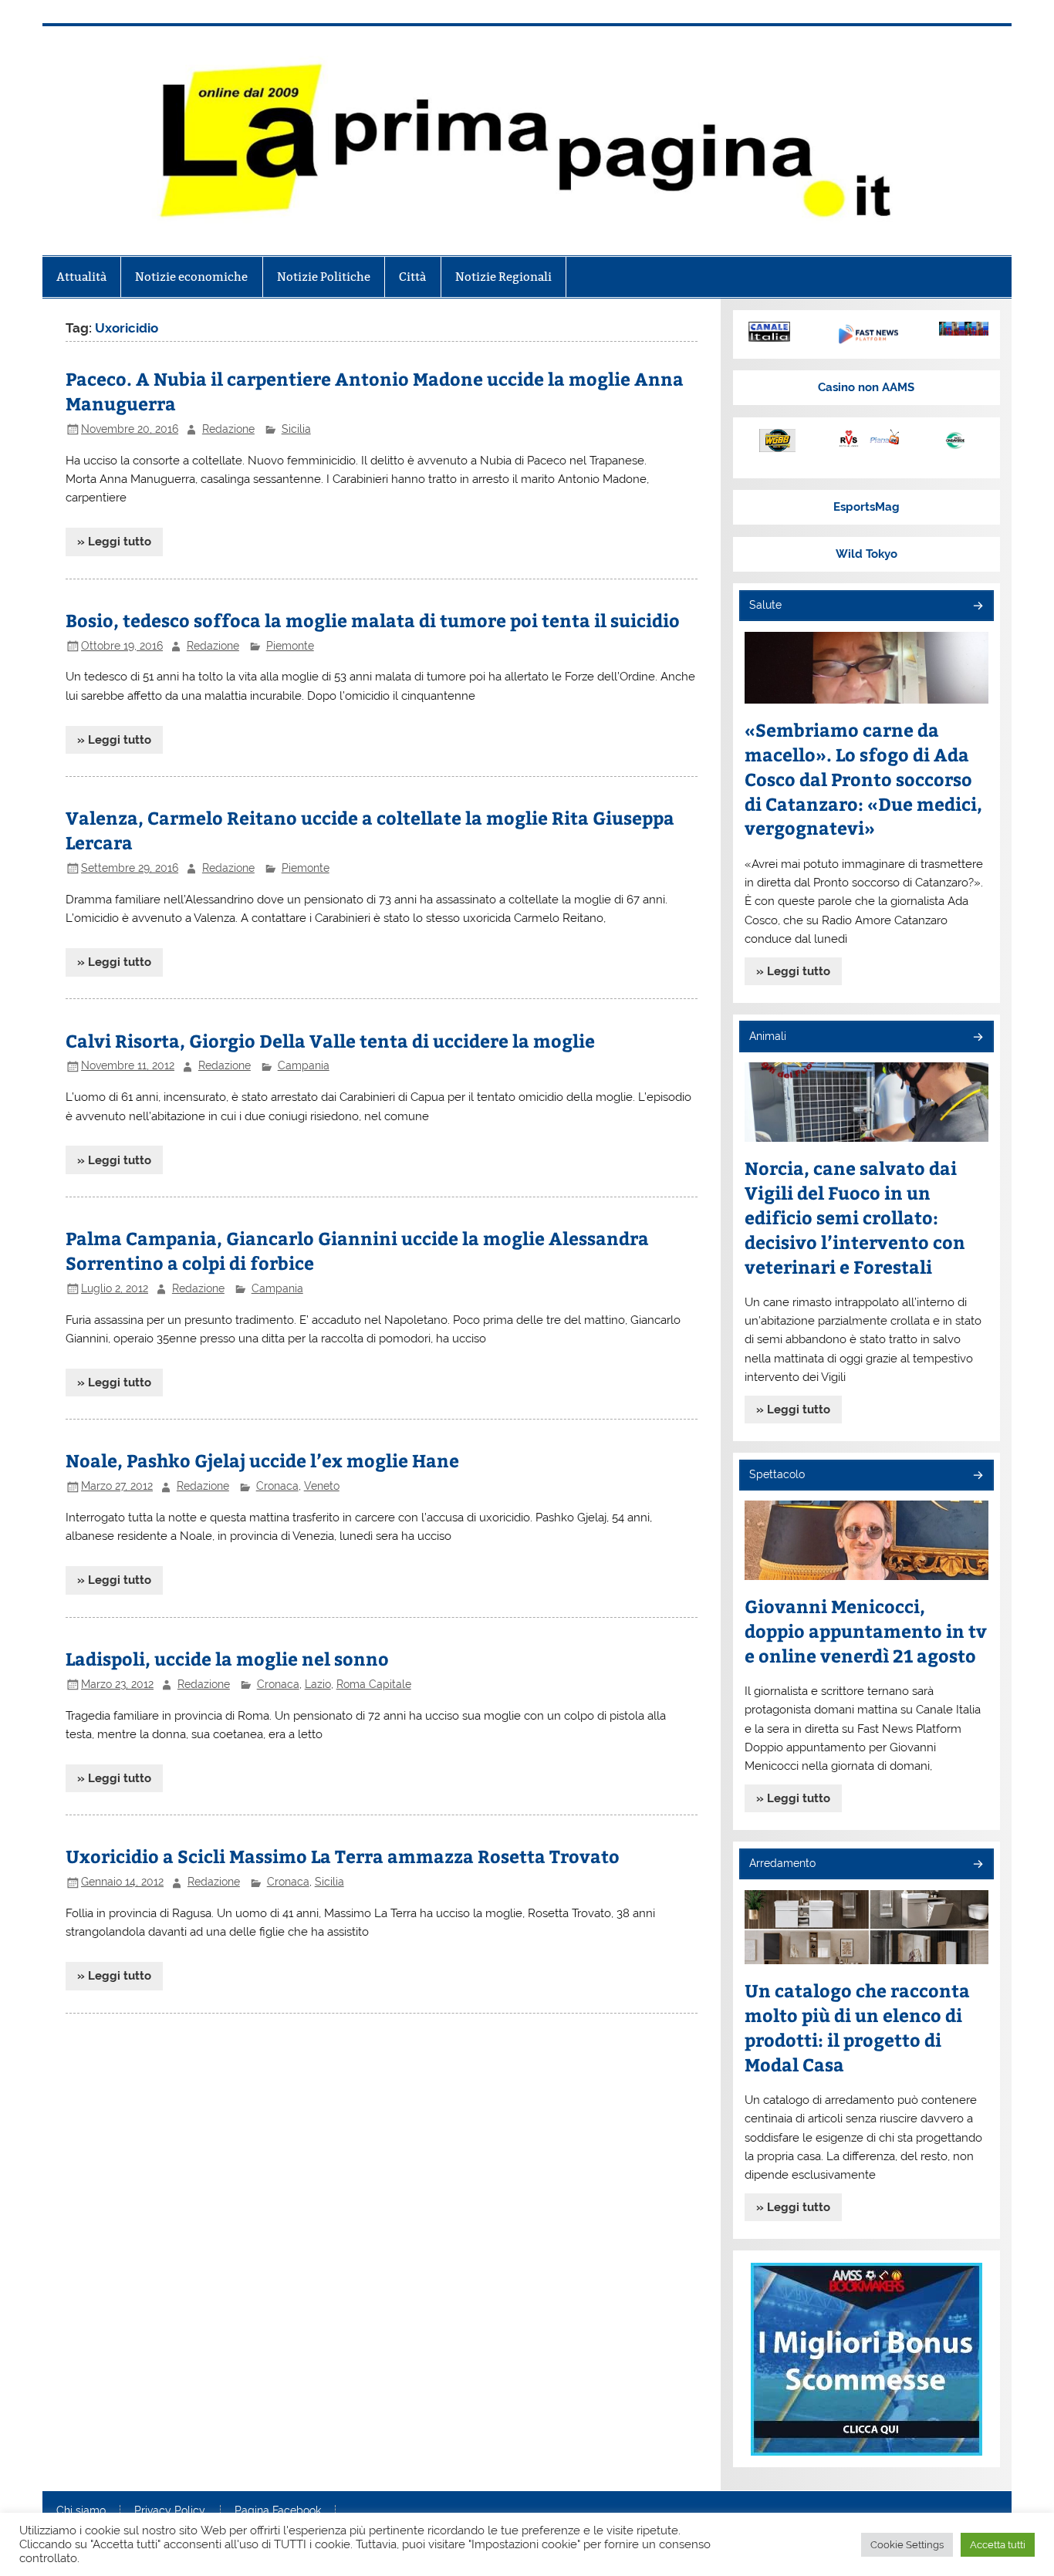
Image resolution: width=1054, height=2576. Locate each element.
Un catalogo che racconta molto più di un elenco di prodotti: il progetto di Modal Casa (857, 2027)
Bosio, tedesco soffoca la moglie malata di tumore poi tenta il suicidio (373, 620)
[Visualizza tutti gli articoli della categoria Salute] (977, 607)
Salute (765, 605)
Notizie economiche (191, 277)
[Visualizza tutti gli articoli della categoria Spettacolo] (977, 1476)
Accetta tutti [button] (998, 2545)
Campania (304, 1065)
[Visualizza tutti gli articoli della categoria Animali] (977, 1038)
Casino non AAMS (866, 387)
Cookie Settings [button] (907, 2545)
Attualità (81, 277)
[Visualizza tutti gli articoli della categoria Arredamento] (977, 1865)
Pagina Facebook (278, 2511)
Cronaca (277, 1486)
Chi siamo (81, 2511)
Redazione (228, 429)
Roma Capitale (374, 1684)
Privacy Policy (170, 2511)
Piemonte (290, 646)
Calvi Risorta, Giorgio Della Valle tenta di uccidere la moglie (330, 1040)
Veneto (322, 1486)
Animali (768, 1036)
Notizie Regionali (503, 277)
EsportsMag (867, 507)
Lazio (318, 1684)
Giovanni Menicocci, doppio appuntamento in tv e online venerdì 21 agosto (866, 1631)
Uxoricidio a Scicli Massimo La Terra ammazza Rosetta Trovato (343, 1856)
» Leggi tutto (114, 542)
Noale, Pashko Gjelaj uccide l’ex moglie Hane (262, 1460)
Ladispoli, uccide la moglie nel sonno (227, 1658)
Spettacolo (777, 1474)
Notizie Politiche (324, 277)
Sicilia (296, 429)
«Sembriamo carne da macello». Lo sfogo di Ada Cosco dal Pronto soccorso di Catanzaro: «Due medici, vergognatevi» (863, 779)
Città (412, 277)
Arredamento (782, 1863)
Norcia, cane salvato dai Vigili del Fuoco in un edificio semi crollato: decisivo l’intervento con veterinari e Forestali (855, 1217)
